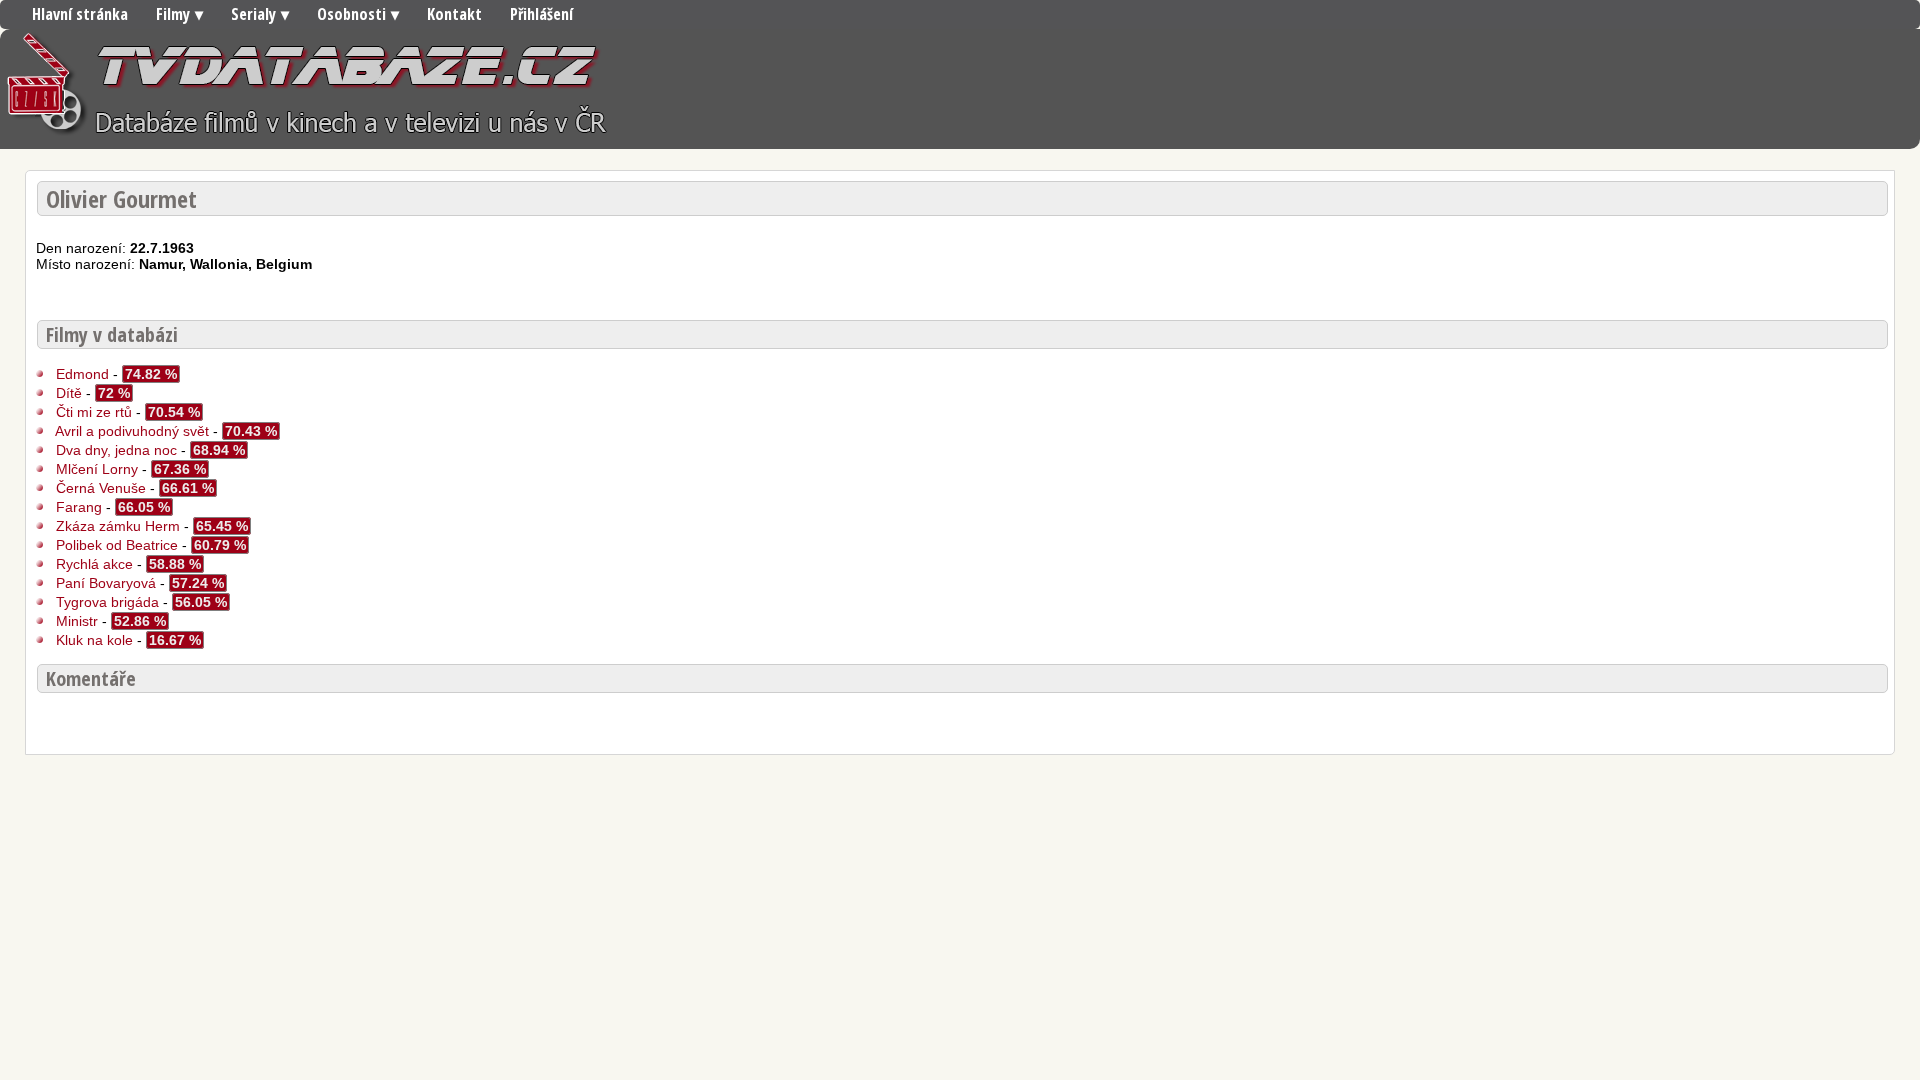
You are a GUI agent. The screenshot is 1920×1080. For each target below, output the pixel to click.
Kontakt (454, 14)
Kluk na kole (96, 640)
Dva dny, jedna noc (116, 450)
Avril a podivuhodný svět (132, 431)
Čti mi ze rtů (94, 412)
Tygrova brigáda (107, 602)
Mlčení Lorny (99, 469)
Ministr (79, 621)
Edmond (82, 374)
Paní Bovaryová (106, 583)
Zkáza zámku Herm (118, 526)
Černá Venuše (101, 488)
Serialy (253, 14)
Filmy (173, 14)
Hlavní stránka (80, 14)
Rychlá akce (94, 564)
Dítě (69, 393)
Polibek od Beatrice (117, 545)
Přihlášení (541, 14)
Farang (79, 507)
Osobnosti (351, 14)
